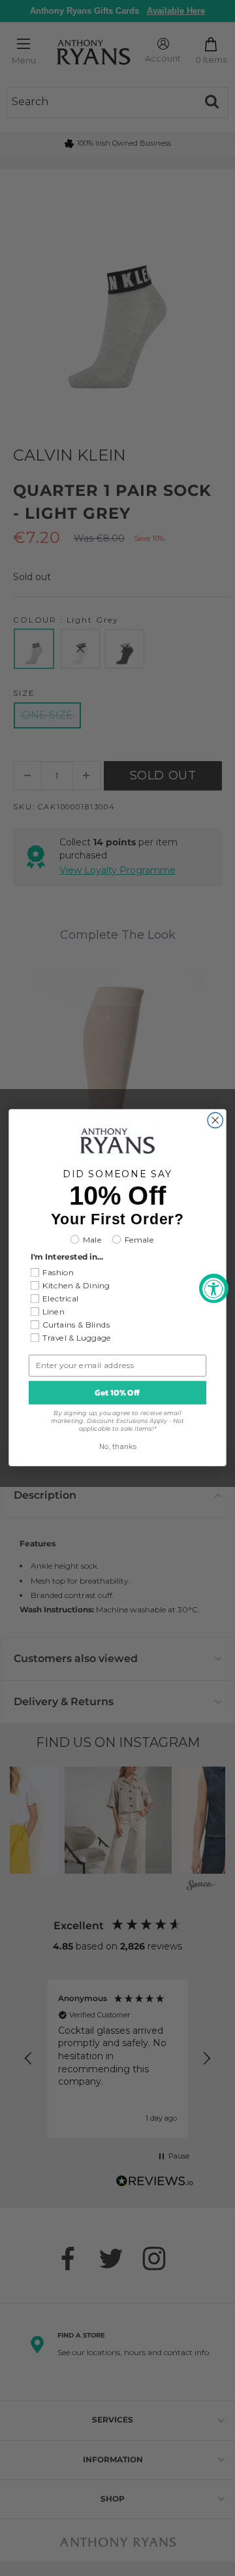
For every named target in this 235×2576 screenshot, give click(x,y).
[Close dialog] (215, 1120)
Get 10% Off (117, 1393)
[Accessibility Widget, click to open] (214, 1288)
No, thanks (118, 1447)
